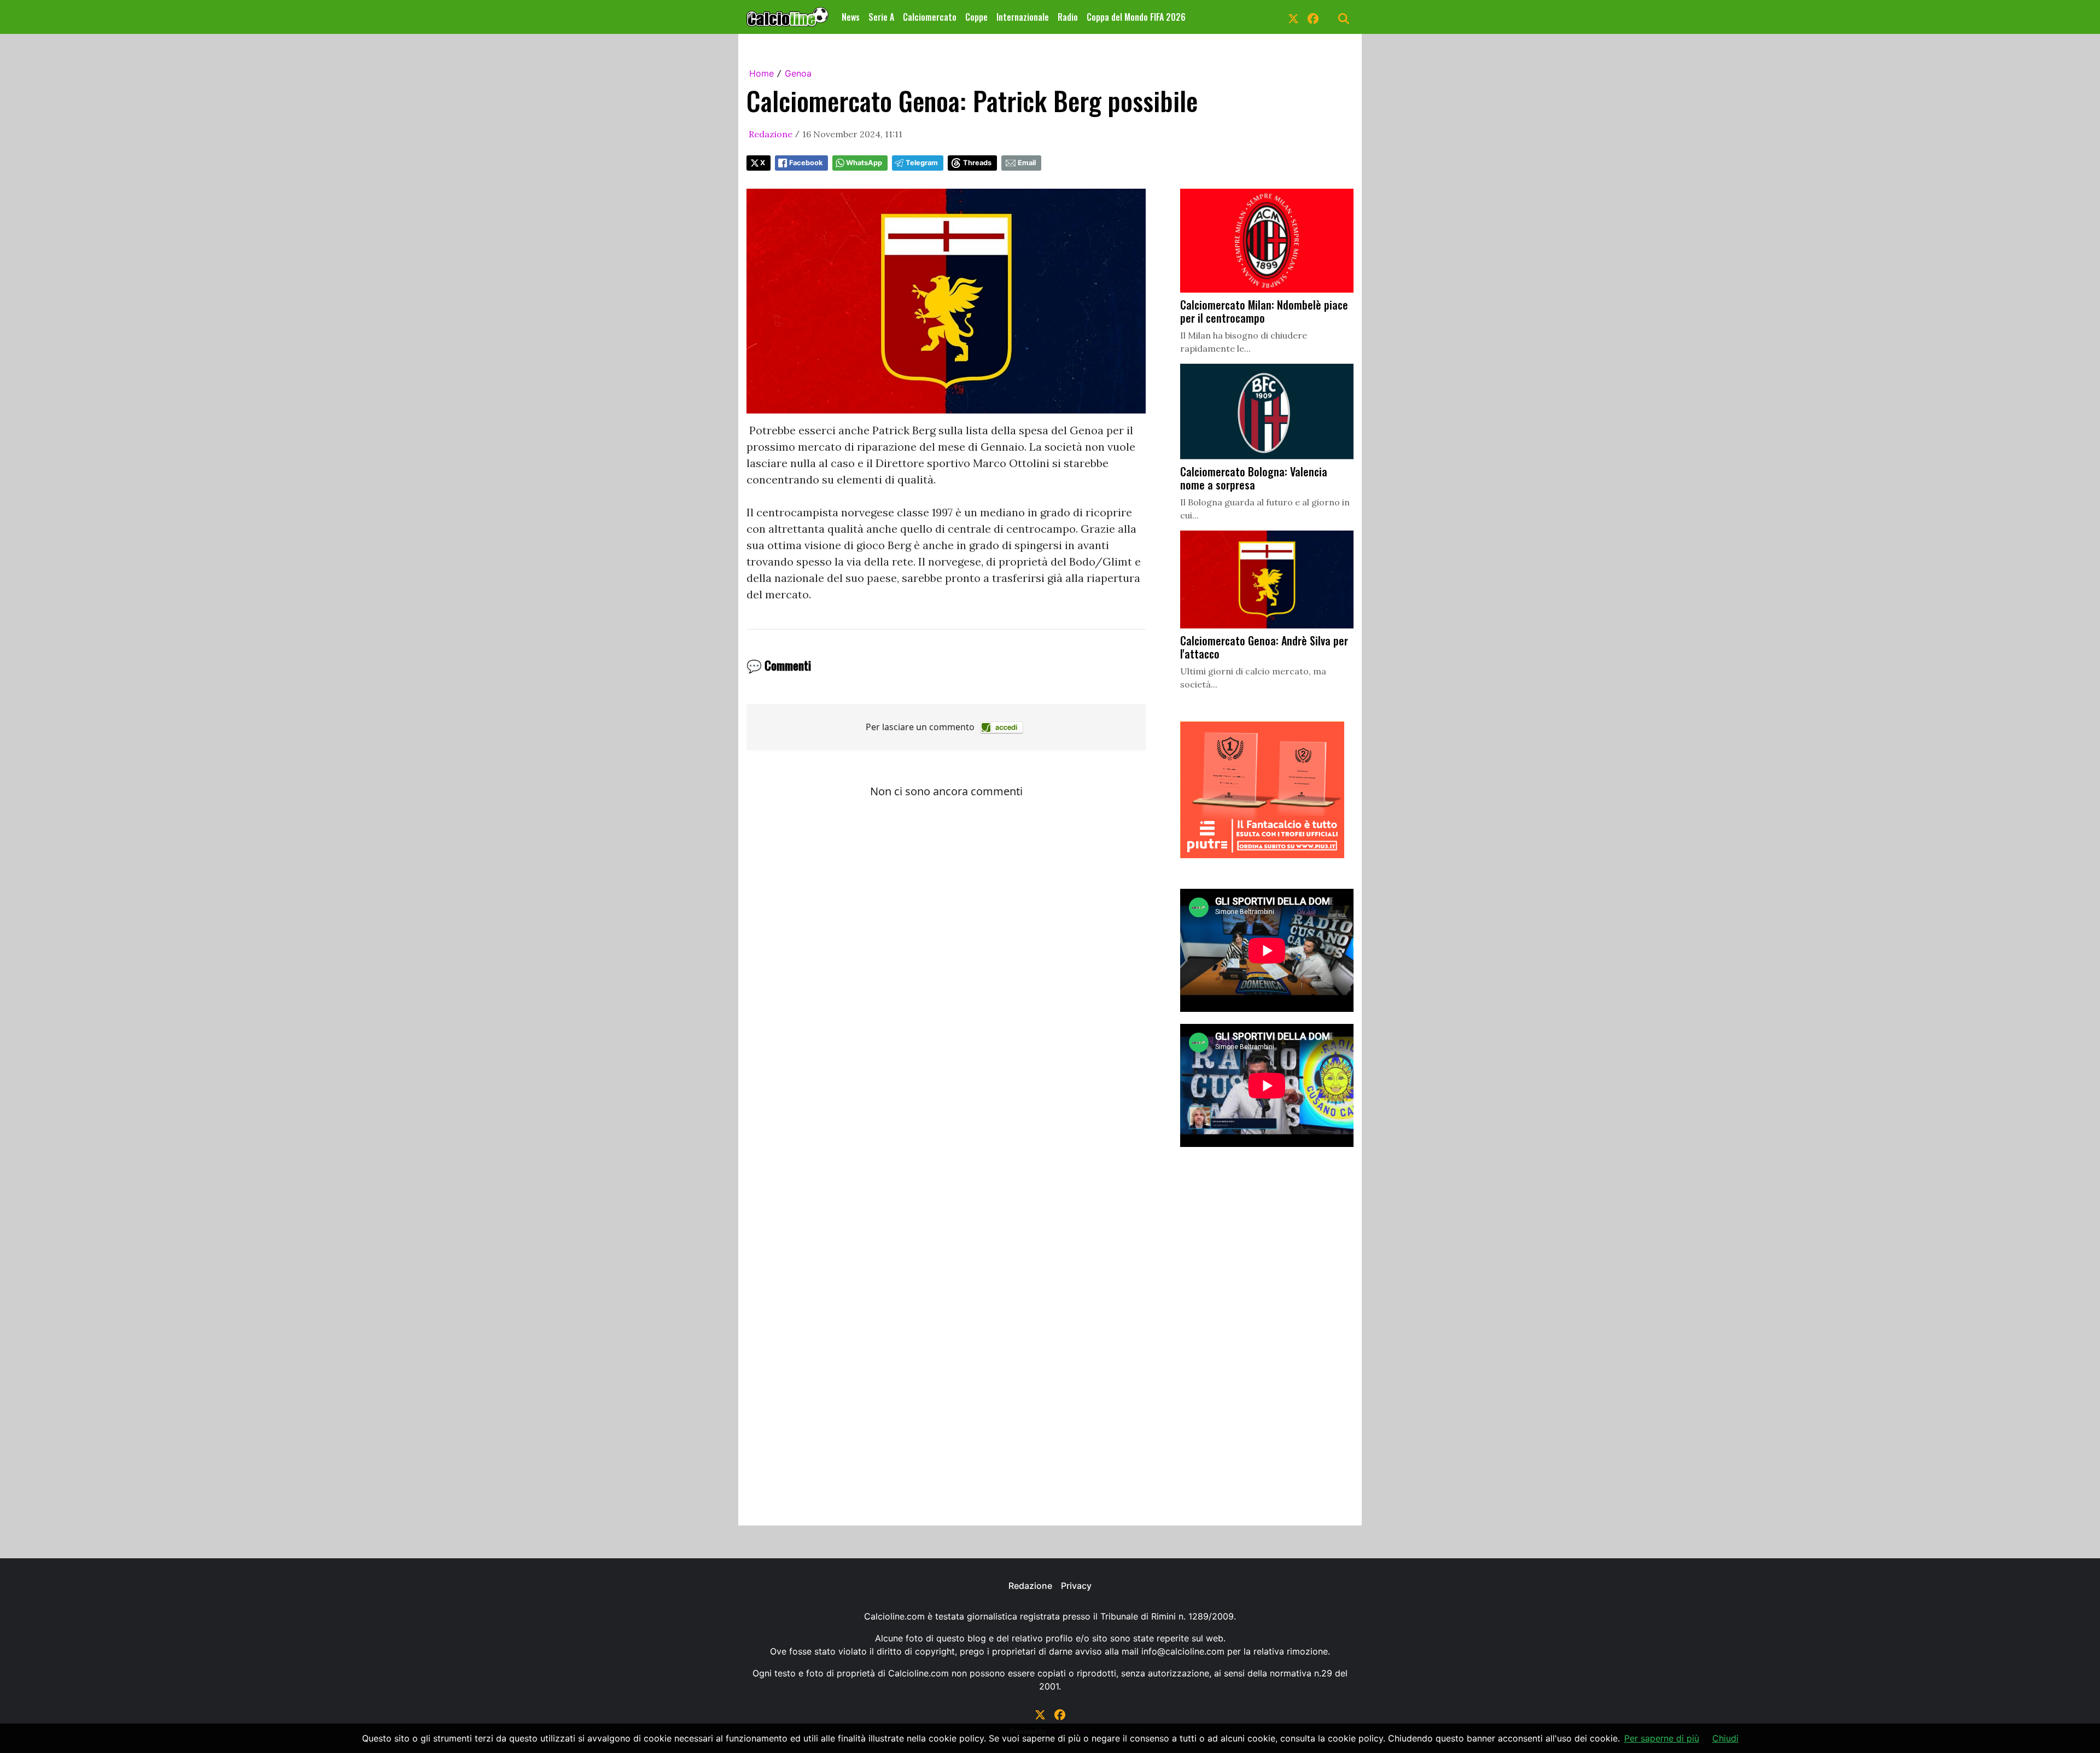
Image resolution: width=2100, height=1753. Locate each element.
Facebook (806, 163)
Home (762, 73)
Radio (1068, 17)
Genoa (798, 73)
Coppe (976, 17)
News (851, 17)
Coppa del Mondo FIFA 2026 (1136, 17)
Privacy (1076, 1586)
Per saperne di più (1662, 1738)
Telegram (922, 163)
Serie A (881, 17)
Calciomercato (930, 17)
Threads (977, 163)
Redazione (771, 134)
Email (1027, 163)
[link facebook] (1313, 17)
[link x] (1293, 17)
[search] (1344, 17)
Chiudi (1725, 1738)
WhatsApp (864, 163)
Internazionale (1023, 17)
